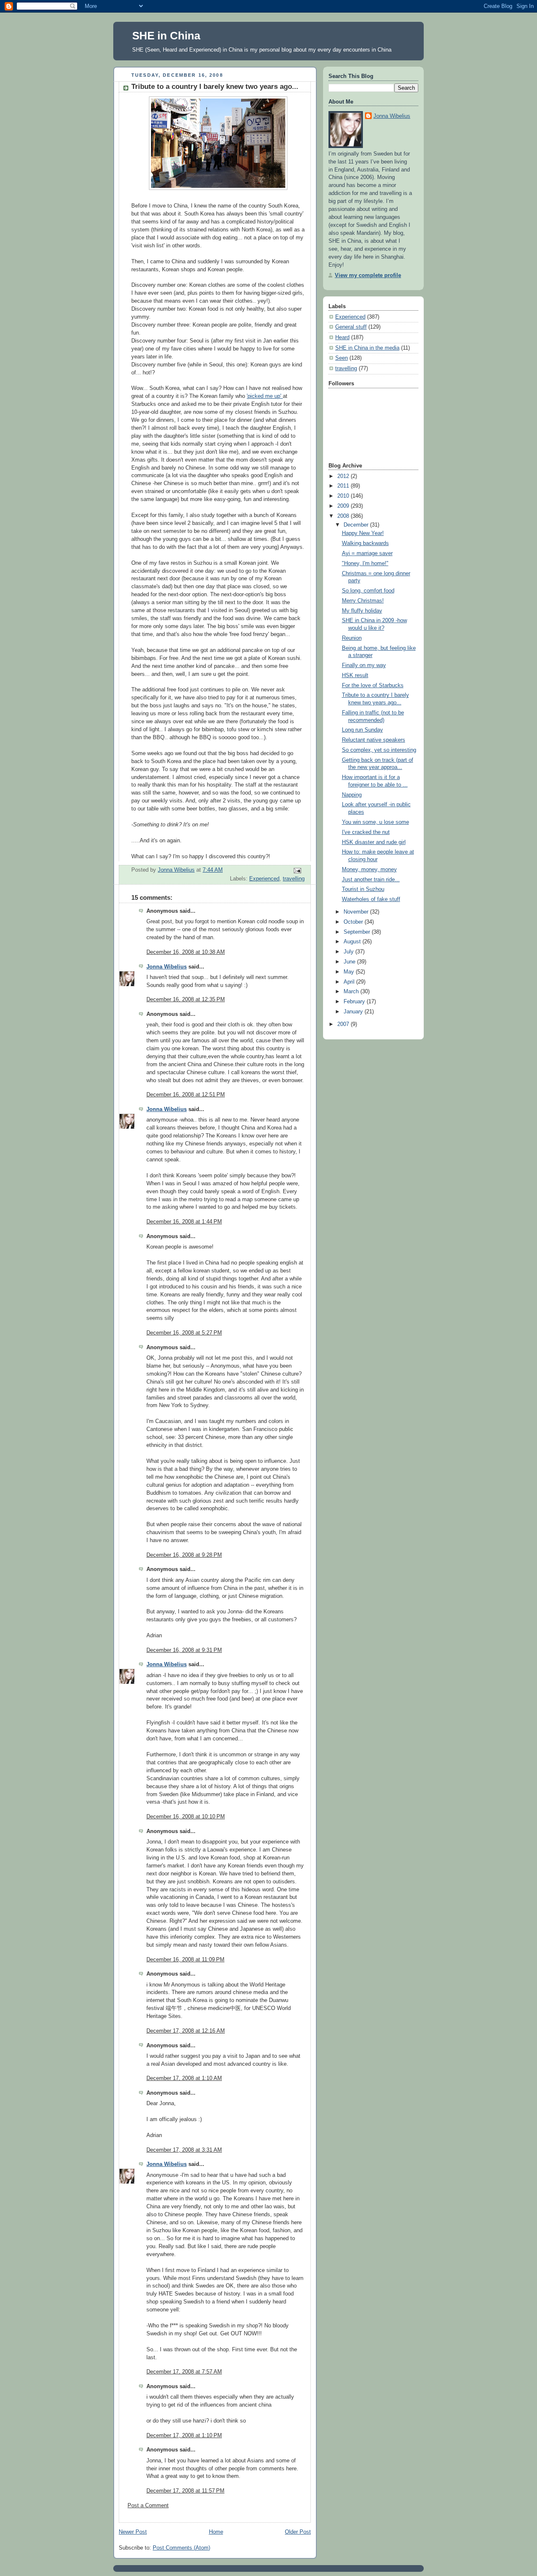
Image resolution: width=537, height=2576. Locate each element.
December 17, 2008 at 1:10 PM (184, 2436)
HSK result (355, 675)
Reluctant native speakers (374, 740)
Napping (352, 795)
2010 (344, 496)
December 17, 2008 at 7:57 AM (184, 2372)
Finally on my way (364, 665)
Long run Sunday (362, 730)
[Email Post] (297, 870)
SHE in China (166, 36)
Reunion (352, 638)
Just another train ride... (371, 880)
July (349, 952)
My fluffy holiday (362, 611)
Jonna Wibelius (167, 967)
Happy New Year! (363, 533)
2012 (344, 476)
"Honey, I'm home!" (365, 563)
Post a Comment (148, 2506)
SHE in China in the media (367, 348)
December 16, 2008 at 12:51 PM (186, 1095)
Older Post (298, 2532)
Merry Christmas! (363, 601)
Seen (341, 358)
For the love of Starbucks (373, 686)
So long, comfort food (368, 591)
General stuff (351, 327)
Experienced (264, 879)
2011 (344, 486)
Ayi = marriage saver (367, 553)
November (357, 912)
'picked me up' (265, 396)
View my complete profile (368, 275)
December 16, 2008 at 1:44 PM (184, 1222)
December (357, 525)
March (352, 992)
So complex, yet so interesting (379, 750)
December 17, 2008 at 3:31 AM (184, 2150)
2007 (344, 1024)
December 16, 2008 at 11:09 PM (185, 1960)
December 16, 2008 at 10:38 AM (186, 952)
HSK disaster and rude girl (374, 842)
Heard (342, 338)
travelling (294, 879)
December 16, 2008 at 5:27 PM (184, 1333)
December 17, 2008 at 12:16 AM (186, 2031)
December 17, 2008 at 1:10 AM (184, 2078)
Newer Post (133, 2532)
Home (216, 2532)
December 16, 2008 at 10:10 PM (186, 1817)
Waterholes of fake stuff (371, 899)
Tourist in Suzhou (363, 889)
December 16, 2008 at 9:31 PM (184, 1650)
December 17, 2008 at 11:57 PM (185, 2491)
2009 (344, 506)
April (350, 982)
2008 (344, 516)
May (350, 972)
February (355, 1002)
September (358, 932)
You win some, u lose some (375, 822)
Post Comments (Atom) (181, 2548)
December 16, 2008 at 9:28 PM (184, 1555)
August (353, 942)
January (354, 1012)
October (354, 922)
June (350, 962)
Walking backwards (365, 543)
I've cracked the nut (366, 832)
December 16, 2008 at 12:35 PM (186, 1000)
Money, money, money (369, 870)
